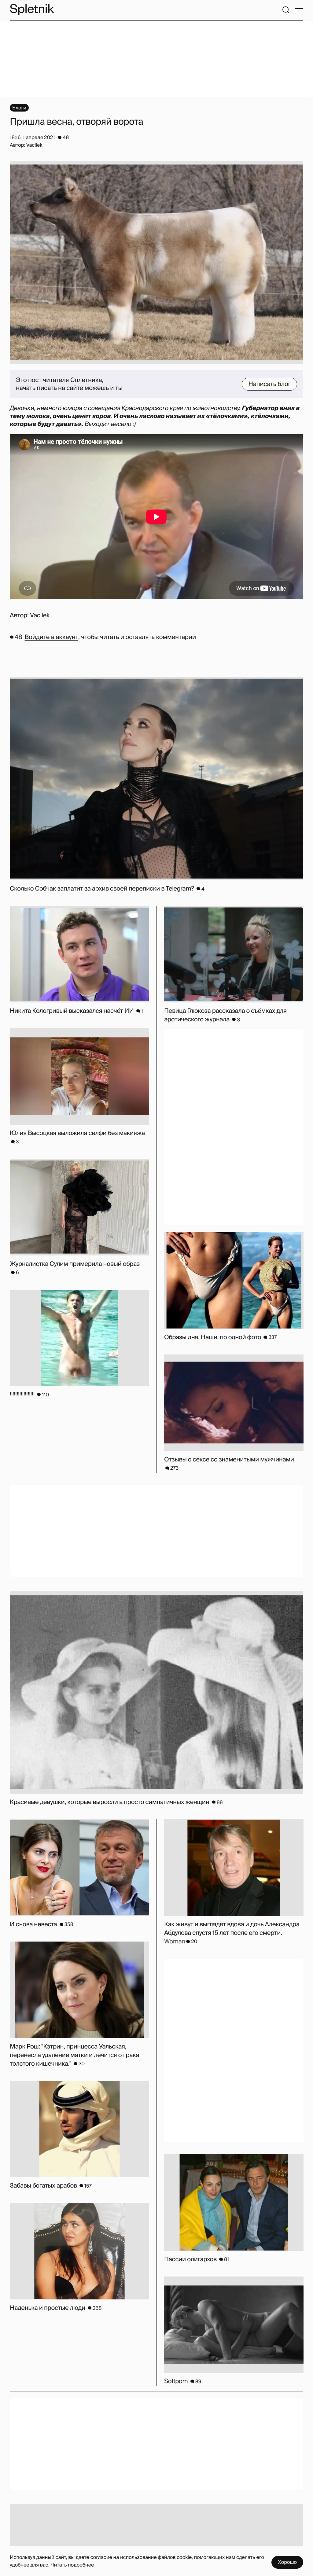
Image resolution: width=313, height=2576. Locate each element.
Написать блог (269, 384)
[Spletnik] (32, 10)
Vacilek (40, 616)
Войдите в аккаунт (52, 637)
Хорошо (287, 2562)
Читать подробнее (72, 2565)
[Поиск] (286, 10)
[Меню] (299, 10)
